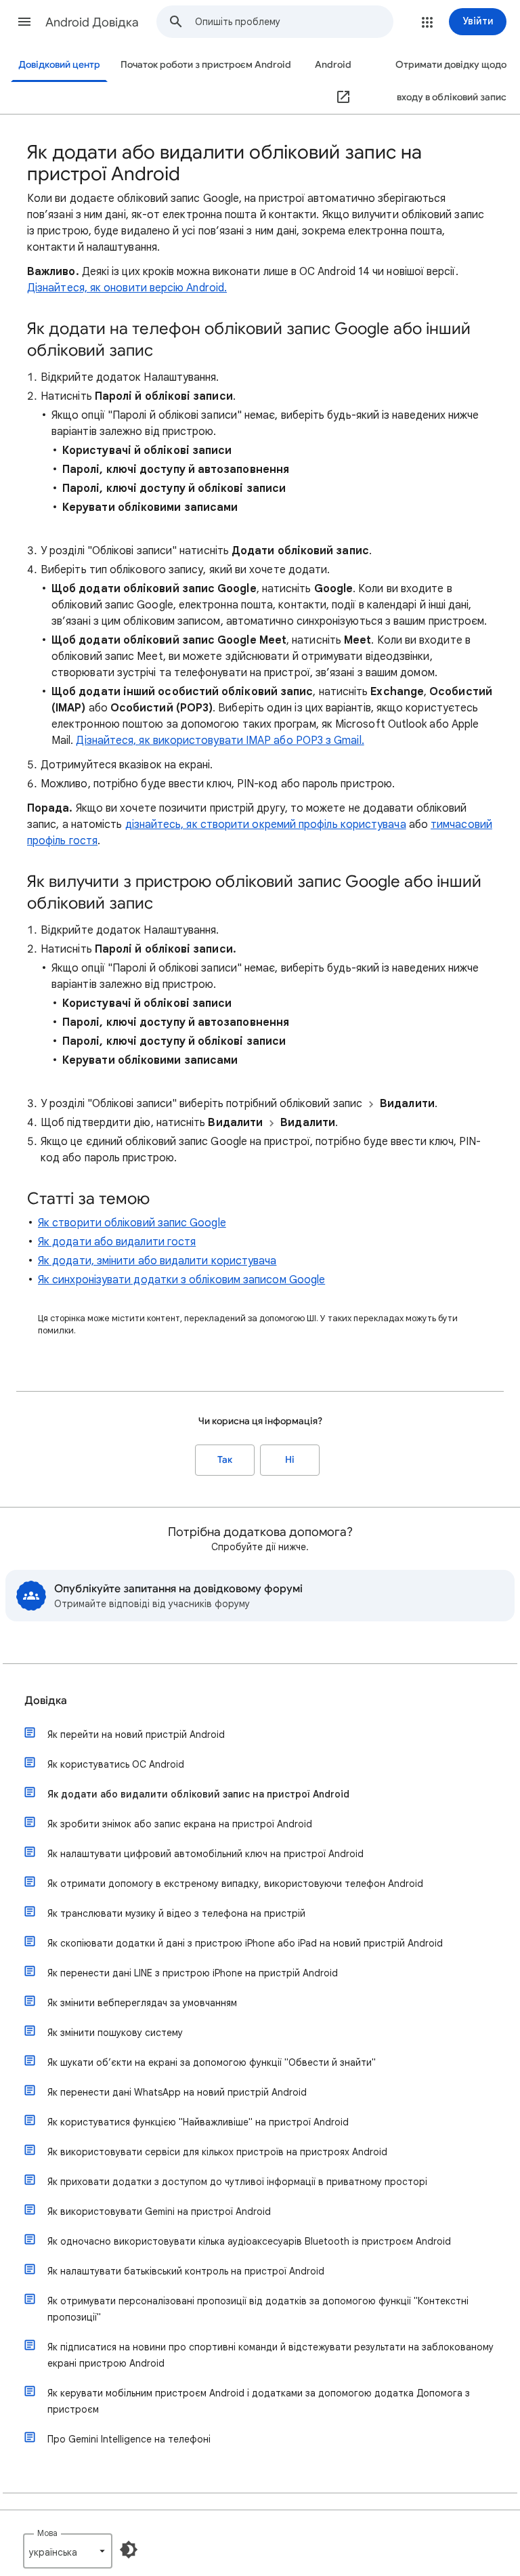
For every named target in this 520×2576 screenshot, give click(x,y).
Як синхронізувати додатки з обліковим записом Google (181, 1280)
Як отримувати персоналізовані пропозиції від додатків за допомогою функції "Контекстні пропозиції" (258, 2309)
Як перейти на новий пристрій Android (136, 1734)
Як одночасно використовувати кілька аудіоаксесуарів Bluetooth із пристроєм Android (249, 2241)
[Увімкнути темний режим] (129, 2550)
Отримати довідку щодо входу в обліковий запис (451, 81)
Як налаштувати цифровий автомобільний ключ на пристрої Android (205, 1854)
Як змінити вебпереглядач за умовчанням (142, 2003)
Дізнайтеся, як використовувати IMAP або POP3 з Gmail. (220, 741)
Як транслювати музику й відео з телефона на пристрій (176, 1913)
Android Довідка (92, 22)
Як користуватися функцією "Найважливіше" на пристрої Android (198, 2122)
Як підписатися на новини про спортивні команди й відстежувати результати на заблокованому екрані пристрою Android (270, 2355)
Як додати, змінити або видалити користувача (157, 1261)
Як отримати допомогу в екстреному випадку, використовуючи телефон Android (235, 1884)
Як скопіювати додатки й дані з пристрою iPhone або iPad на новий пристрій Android (245, 1943)
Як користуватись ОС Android (116, 1764)
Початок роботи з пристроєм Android (206, 65)
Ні (290, 1460)
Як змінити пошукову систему (115, 2033)
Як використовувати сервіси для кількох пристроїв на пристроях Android (217, 2152)
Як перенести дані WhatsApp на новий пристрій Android (177, 2092)
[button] (24, 22)
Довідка (46, 1701)
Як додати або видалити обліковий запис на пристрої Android (198, 1794)
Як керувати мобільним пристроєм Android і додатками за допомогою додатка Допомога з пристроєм (259, 2401)
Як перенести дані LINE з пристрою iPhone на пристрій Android (193, 1973)
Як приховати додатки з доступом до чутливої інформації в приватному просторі (237, 2182)
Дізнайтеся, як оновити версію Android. (127, 288)
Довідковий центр (59, 65)
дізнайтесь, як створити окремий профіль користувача (266, 825)
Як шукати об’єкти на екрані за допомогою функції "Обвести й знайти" (212, 2062)
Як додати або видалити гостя (117, 1242)
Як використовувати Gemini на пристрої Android (159, 2211)
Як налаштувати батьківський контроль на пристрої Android (186, 2271)
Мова (47, 2533)
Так (225, 1460)
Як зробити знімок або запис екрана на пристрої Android (180, 1824)
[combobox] (294, 22)
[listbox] (68, 2551)
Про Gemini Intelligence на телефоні (129, 2439)
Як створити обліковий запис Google (132, 1223)
